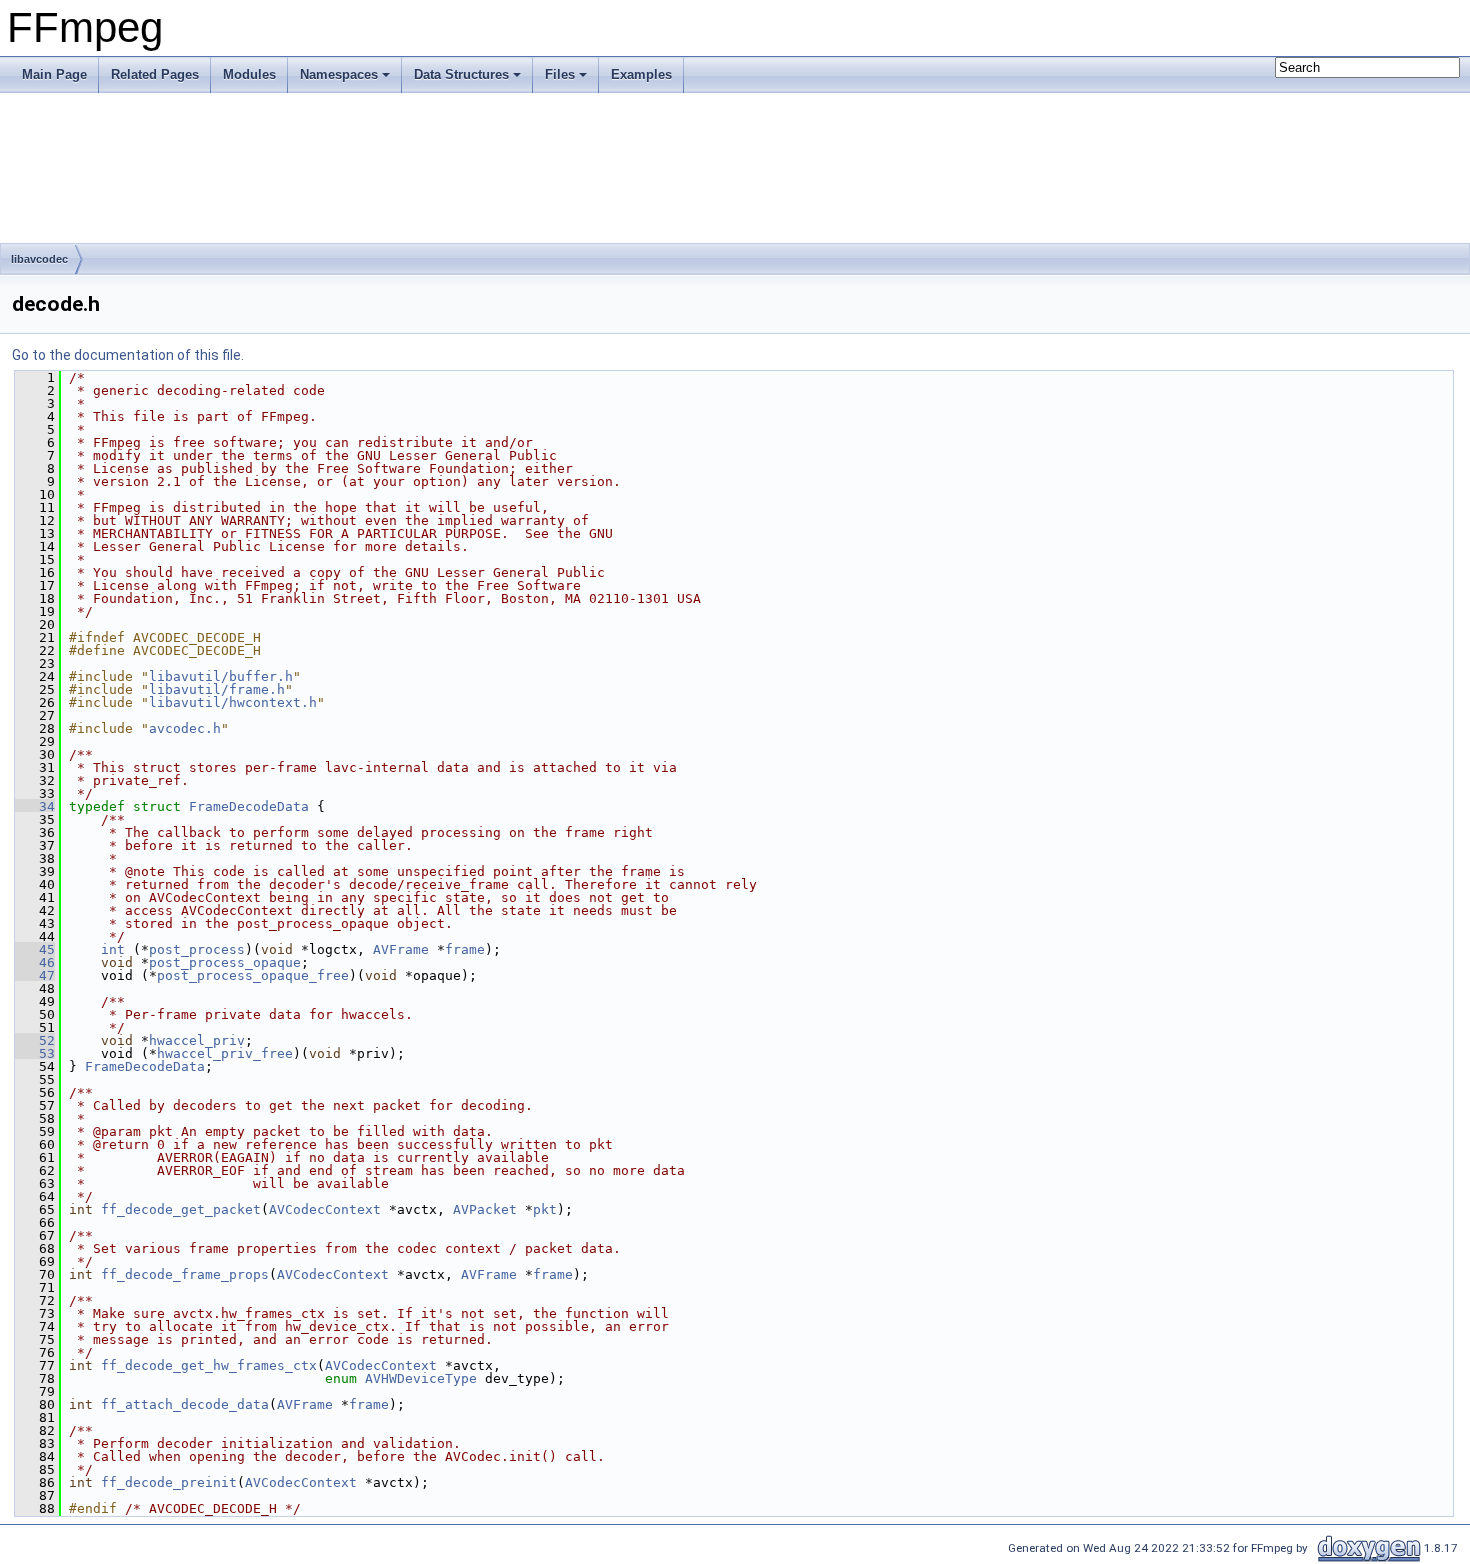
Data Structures (461, 74)
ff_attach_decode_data (185, 1404)
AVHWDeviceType (421, 1378)
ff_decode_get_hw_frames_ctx (209, 1365)
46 (35, 962)
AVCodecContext (325, 1209)
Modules (249, 74)
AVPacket (485, 1209)
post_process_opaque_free (253, 975)
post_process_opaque (225, 962)
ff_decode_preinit (169, 1482)
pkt (545, 1209)
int (113, 949)
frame (465, 949)
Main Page (54, 74)
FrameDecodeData (249, 806)
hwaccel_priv (197, 1040)
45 (35, 949)
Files (560, 74)
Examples (641, 74)
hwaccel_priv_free (225, 1053)
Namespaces (339, 74)
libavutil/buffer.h (221, 676)
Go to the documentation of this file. (128, 355)
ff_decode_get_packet (181, 1209)
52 (35, 1040)
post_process (197, 949)
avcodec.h (185, 728)
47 (35, 975)
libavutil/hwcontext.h (233, 702)
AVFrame (401, 949)
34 (35, 806)
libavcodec (39, 259)
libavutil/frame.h (217, 689)
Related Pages (155, 74)
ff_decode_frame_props (185, 1274)
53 (35, 1053)
